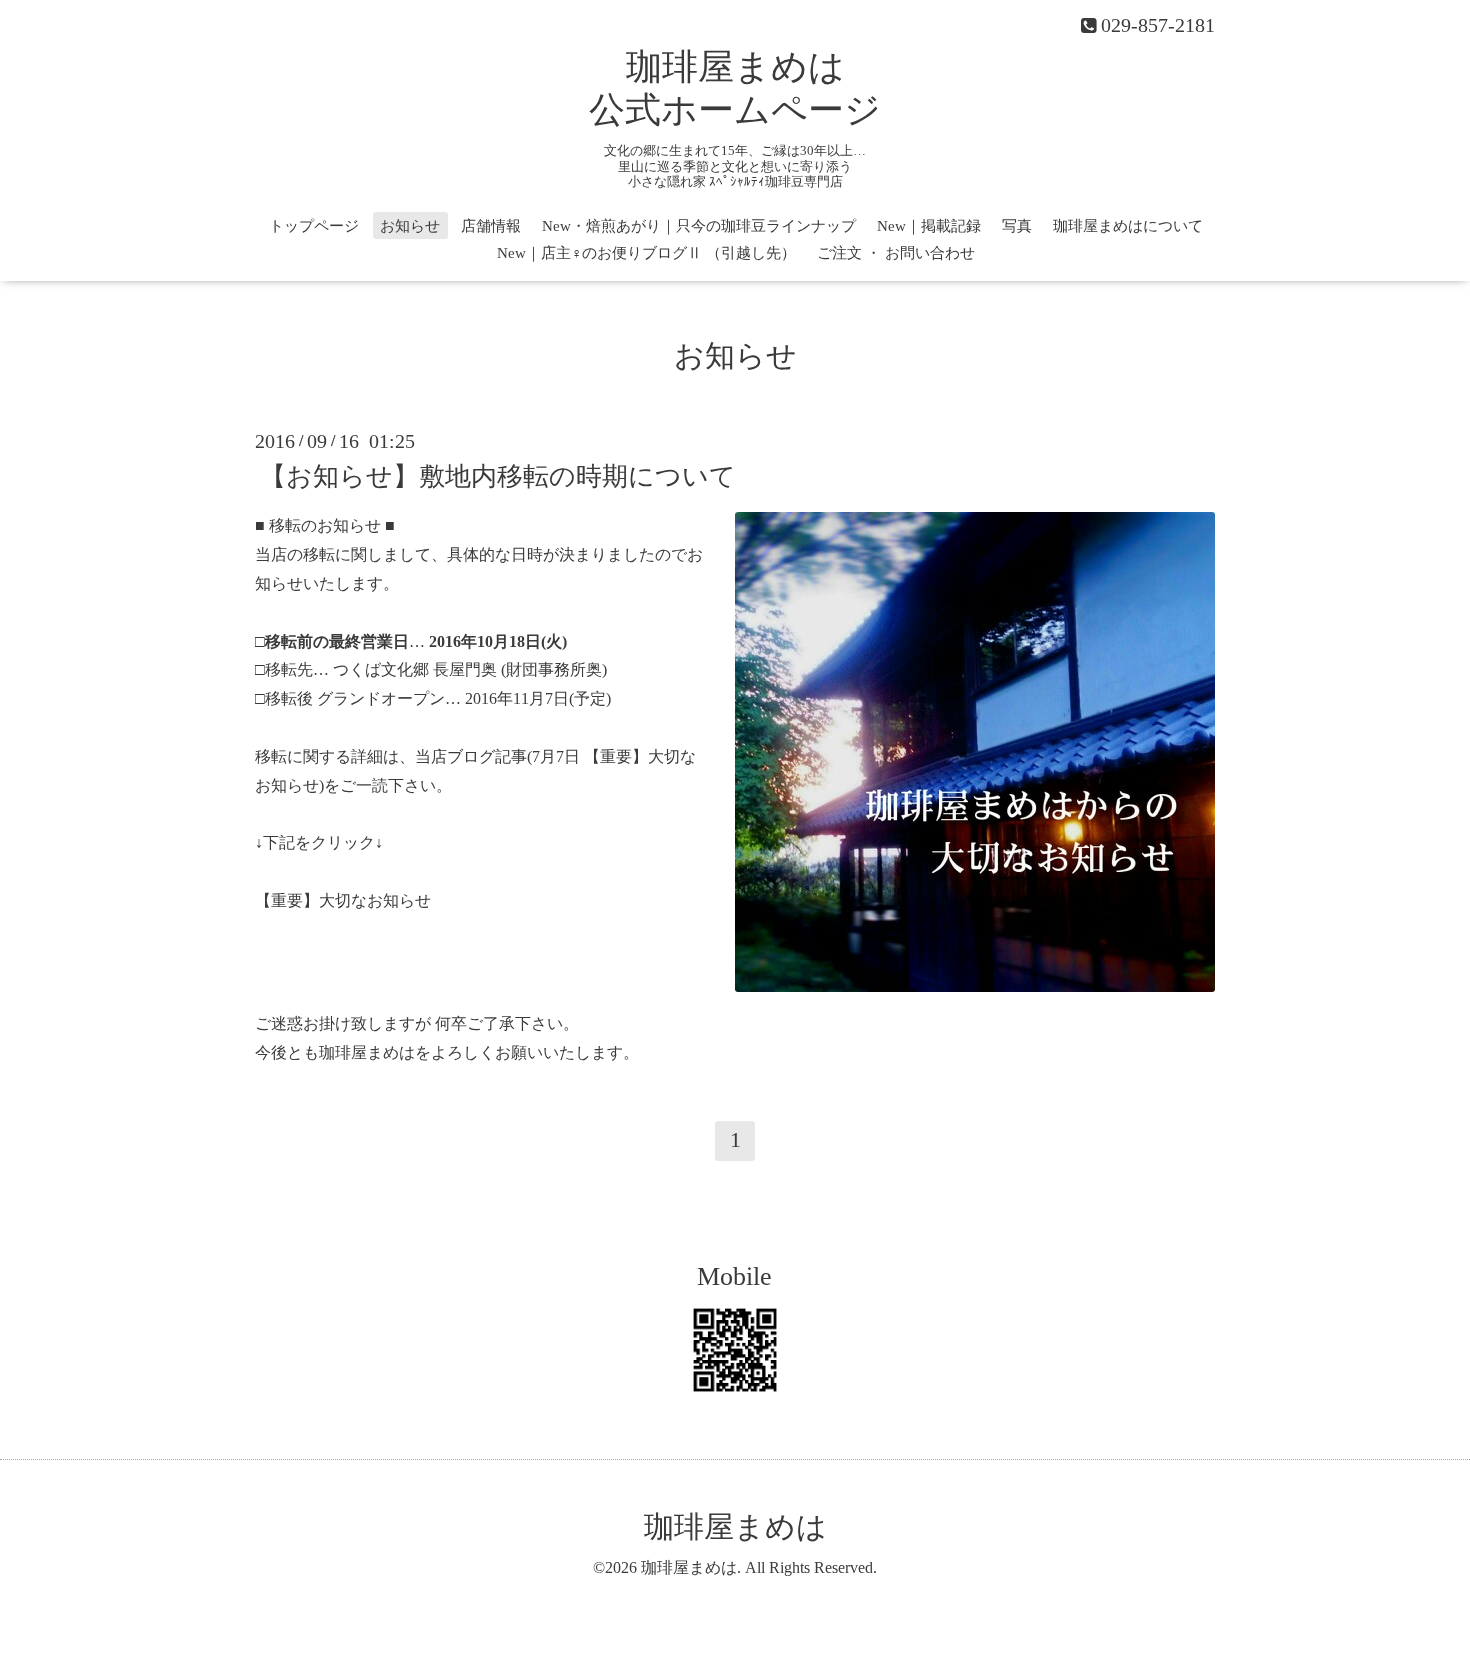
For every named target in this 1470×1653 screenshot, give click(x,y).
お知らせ (410, 226)
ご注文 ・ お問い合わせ (896, 253)
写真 (1017, 226)
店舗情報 (491, 226)
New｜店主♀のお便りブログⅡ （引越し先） (646, 253)
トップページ (314, 226)
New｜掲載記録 (929, 226)
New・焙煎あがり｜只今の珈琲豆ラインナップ (699, 226)
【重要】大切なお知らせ (343, 900)
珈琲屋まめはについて (1128, 226)
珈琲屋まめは (735, 1526)
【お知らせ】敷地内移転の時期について (498, 476)
